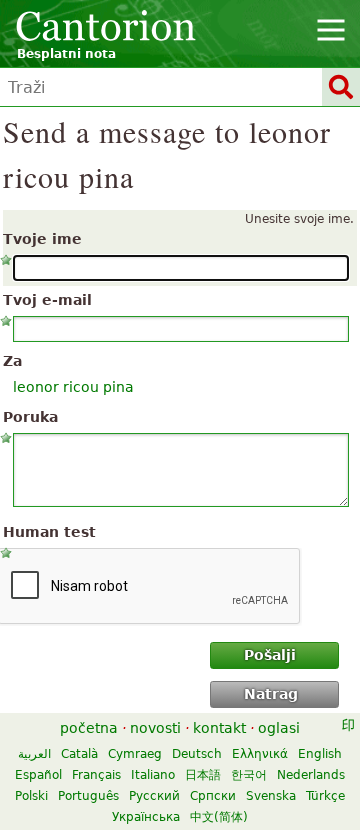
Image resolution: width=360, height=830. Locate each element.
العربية (34, 754)
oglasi (279, 728)
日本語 (203, 775)
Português (88, 796)
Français (96, 775)
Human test (49, 532)
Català (79, 754)
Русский (154, 796)
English (320, 754)
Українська (146, 817)
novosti (155, 728)
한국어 (249, 775)
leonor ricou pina (73, 387)
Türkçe (325, 796)
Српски (213, 796)
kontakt (219, 728)
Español (38, 775)
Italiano (153, 775)
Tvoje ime (42, 239)
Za (12, 361)
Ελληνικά (260, 754)
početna (89, 728)
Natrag (271, 694)
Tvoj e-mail (47, 300)
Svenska (271, 796)
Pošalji (270, 655)
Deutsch (197, 754)
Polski (31, 796)
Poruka (30, 417)
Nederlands (311, 775)
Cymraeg (135, 754)
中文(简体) (219, 817)
